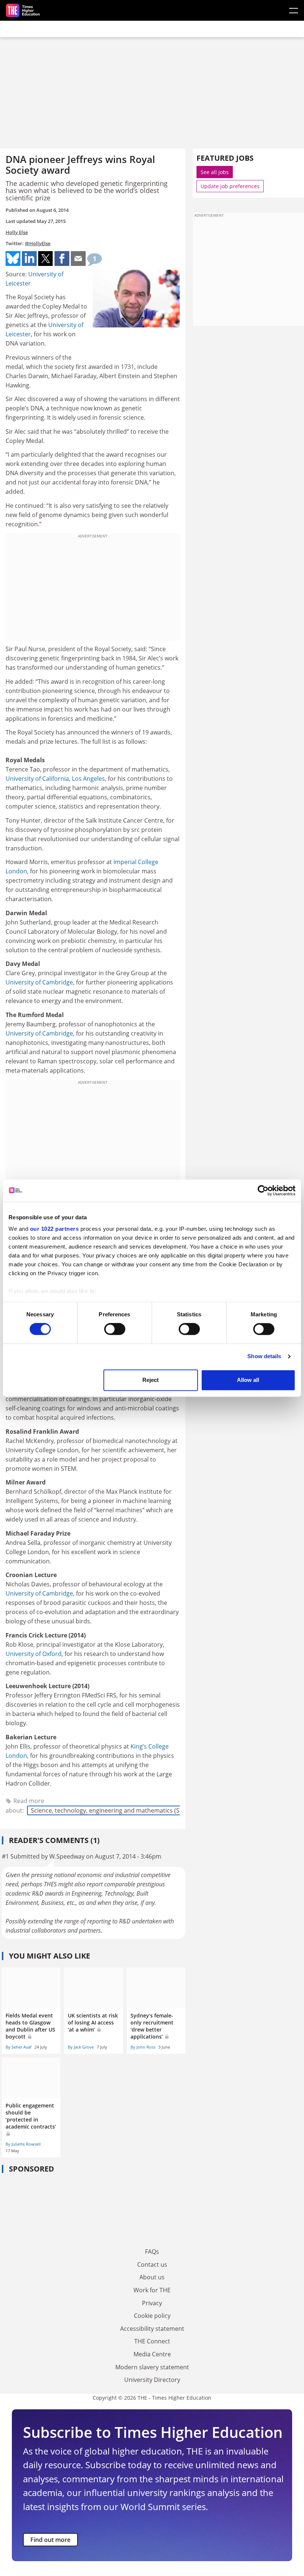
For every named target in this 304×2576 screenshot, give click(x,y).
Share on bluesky (13, 259)
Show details (264, 1357)
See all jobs (215, 172)
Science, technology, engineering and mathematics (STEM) (112, 1810)
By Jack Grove (81, 2047)
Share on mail (78, 259)
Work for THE (152, 2290)
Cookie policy (152, 2316)
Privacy (152, 2303)
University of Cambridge (39, 982)
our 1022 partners (54, 1229)
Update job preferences (230, 186)
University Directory (152, 2380)
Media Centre (152, 2354)
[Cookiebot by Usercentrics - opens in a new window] (263, 1190)
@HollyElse (38, 243)
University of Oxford (34, 1654)
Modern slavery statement (152, 2367)
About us (152, 2277)
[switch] (115, 1329)
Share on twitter (46, 259)
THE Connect (152, 2341)
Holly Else (17, 232)
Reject (151, 1380)
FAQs (152, 2252)
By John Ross (143, 2047)
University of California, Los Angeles (55, 779)
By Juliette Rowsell (23, 2144)
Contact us (152, 2265)
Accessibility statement (152, 2329)
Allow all (248, 1380)
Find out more (50, 2540)
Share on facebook (62, 259)
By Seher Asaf (19, 2047)
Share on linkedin (29, 259)
